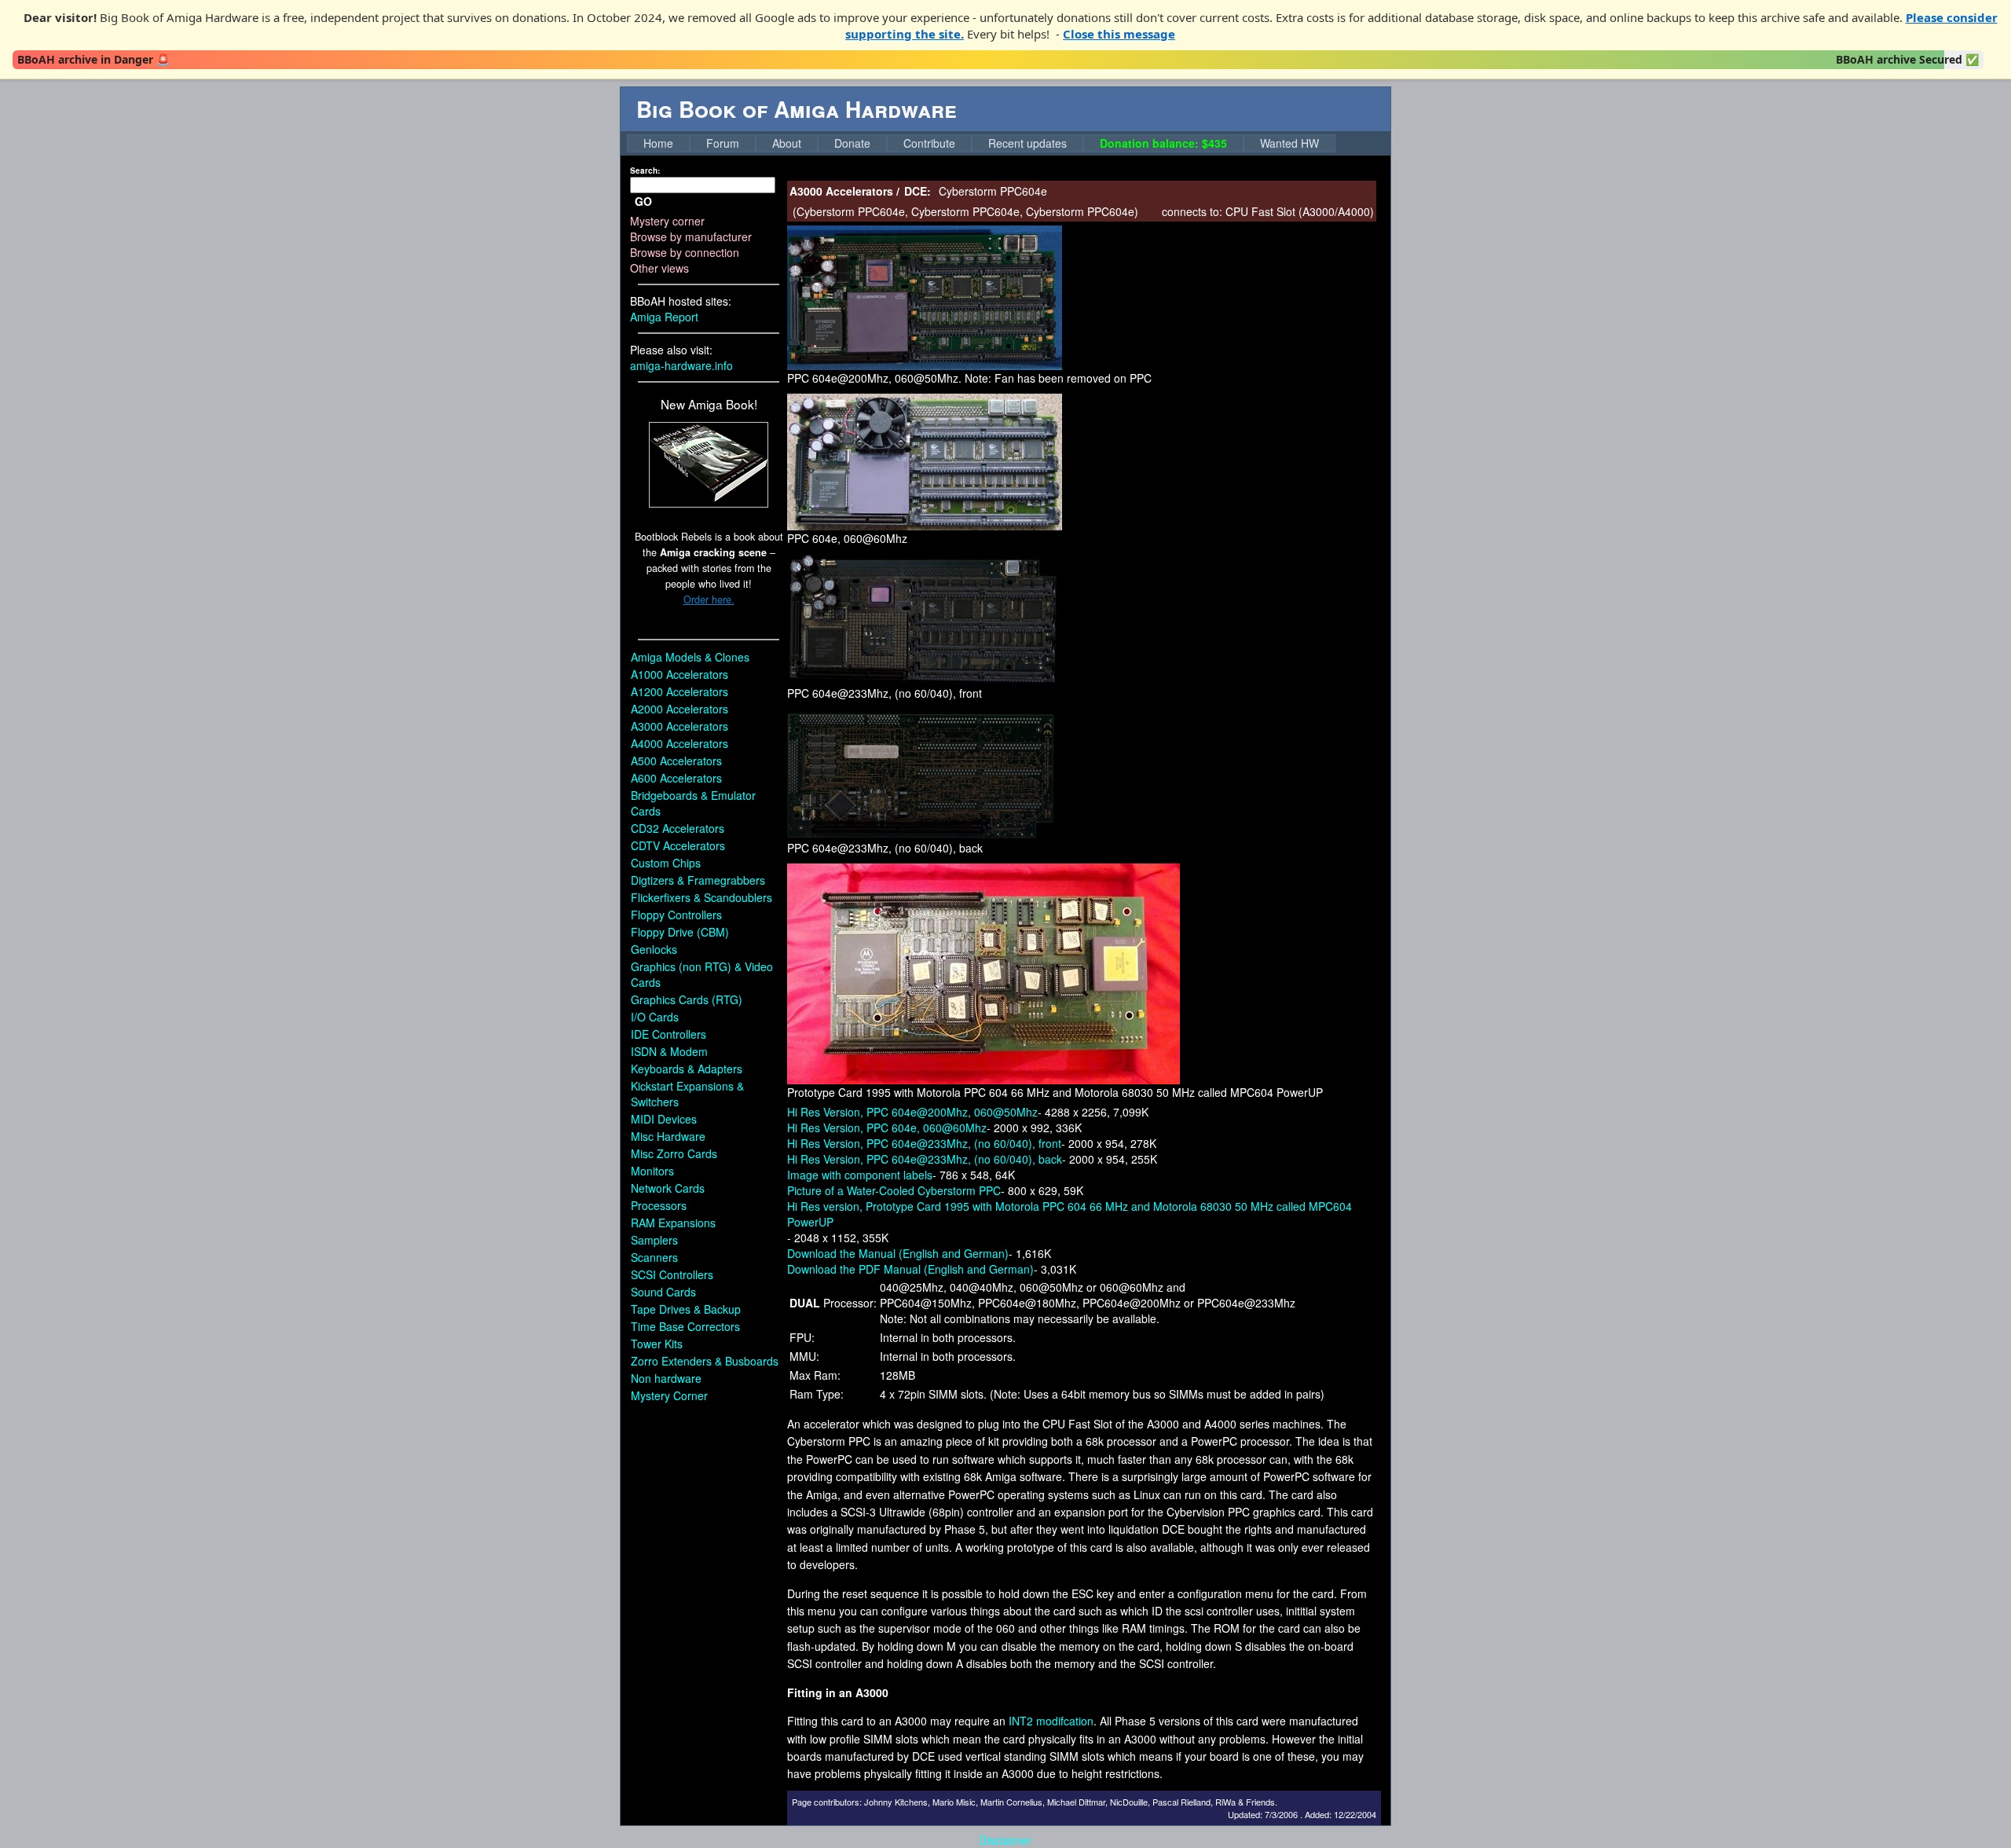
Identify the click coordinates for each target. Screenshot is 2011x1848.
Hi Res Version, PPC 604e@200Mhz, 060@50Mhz (912, 1112)
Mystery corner (667, 221)
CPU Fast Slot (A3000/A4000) (1300, 211)
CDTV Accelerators (678, 845)
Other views (659, 268)
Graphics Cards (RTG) (687, 999)
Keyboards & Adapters (687, 1069)
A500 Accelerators (676, 761)
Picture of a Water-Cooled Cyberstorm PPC (894, 1190)
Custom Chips (666, 863)
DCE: (918, 191)
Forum (723, 143)
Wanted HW (1289, 143)
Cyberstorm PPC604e (851, 211)
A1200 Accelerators (679, 691)
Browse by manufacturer (691, 236)
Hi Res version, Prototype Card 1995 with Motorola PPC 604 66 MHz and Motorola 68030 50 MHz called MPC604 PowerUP (1070, 1214)
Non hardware (666, 1378)
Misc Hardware (668, 1136)
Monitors (652, 1171)
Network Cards (668, 1188)
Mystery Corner (669, 1395)
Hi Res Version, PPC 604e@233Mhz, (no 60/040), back (925, 1159)
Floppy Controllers (676, 915)
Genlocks (654, 949)
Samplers (654, 1240)
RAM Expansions (673, 1223)
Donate (852, 143)
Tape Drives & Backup (686, 1309)
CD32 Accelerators (678, 828)
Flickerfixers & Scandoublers (701, 897)
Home (658, 143)
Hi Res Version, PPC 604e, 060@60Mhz (887, 1127)
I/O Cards (655, 1017)
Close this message (1119, 34)
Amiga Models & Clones (690, 657)
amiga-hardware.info (681, 365)
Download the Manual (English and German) (898, 1253)
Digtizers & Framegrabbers (698, 880)
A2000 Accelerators (679, 709)
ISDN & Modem (669, 1051)
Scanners (654, 1257)
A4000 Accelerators (679, 743)
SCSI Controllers (672, 1274)
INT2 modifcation (1051, 1721)
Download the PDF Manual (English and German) (910, 1269)
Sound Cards (663, 1292)
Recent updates (1027, 143)
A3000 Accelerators (679, 726)
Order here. (709, 599)
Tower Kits (657, 1344)
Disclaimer (1005, 1840)
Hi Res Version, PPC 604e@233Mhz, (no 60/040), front (924, 1143)
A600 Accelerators (676, 778)
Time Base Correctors (685, 1326)
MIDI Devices (664, 1119)
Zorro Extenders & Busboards (705, 1361)
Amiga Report (664, 317)
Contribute (929, 143)
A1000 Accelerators (679, 674)
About (787, 143)
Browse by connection (685, 252)
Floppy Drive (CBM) (680, 932)
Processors (659, 1205)
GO (643, 201)
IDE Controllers (669, 1034)
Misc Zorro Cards (674, 1153)
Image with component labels (860, 1175)
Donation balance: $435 (1163, 143)
